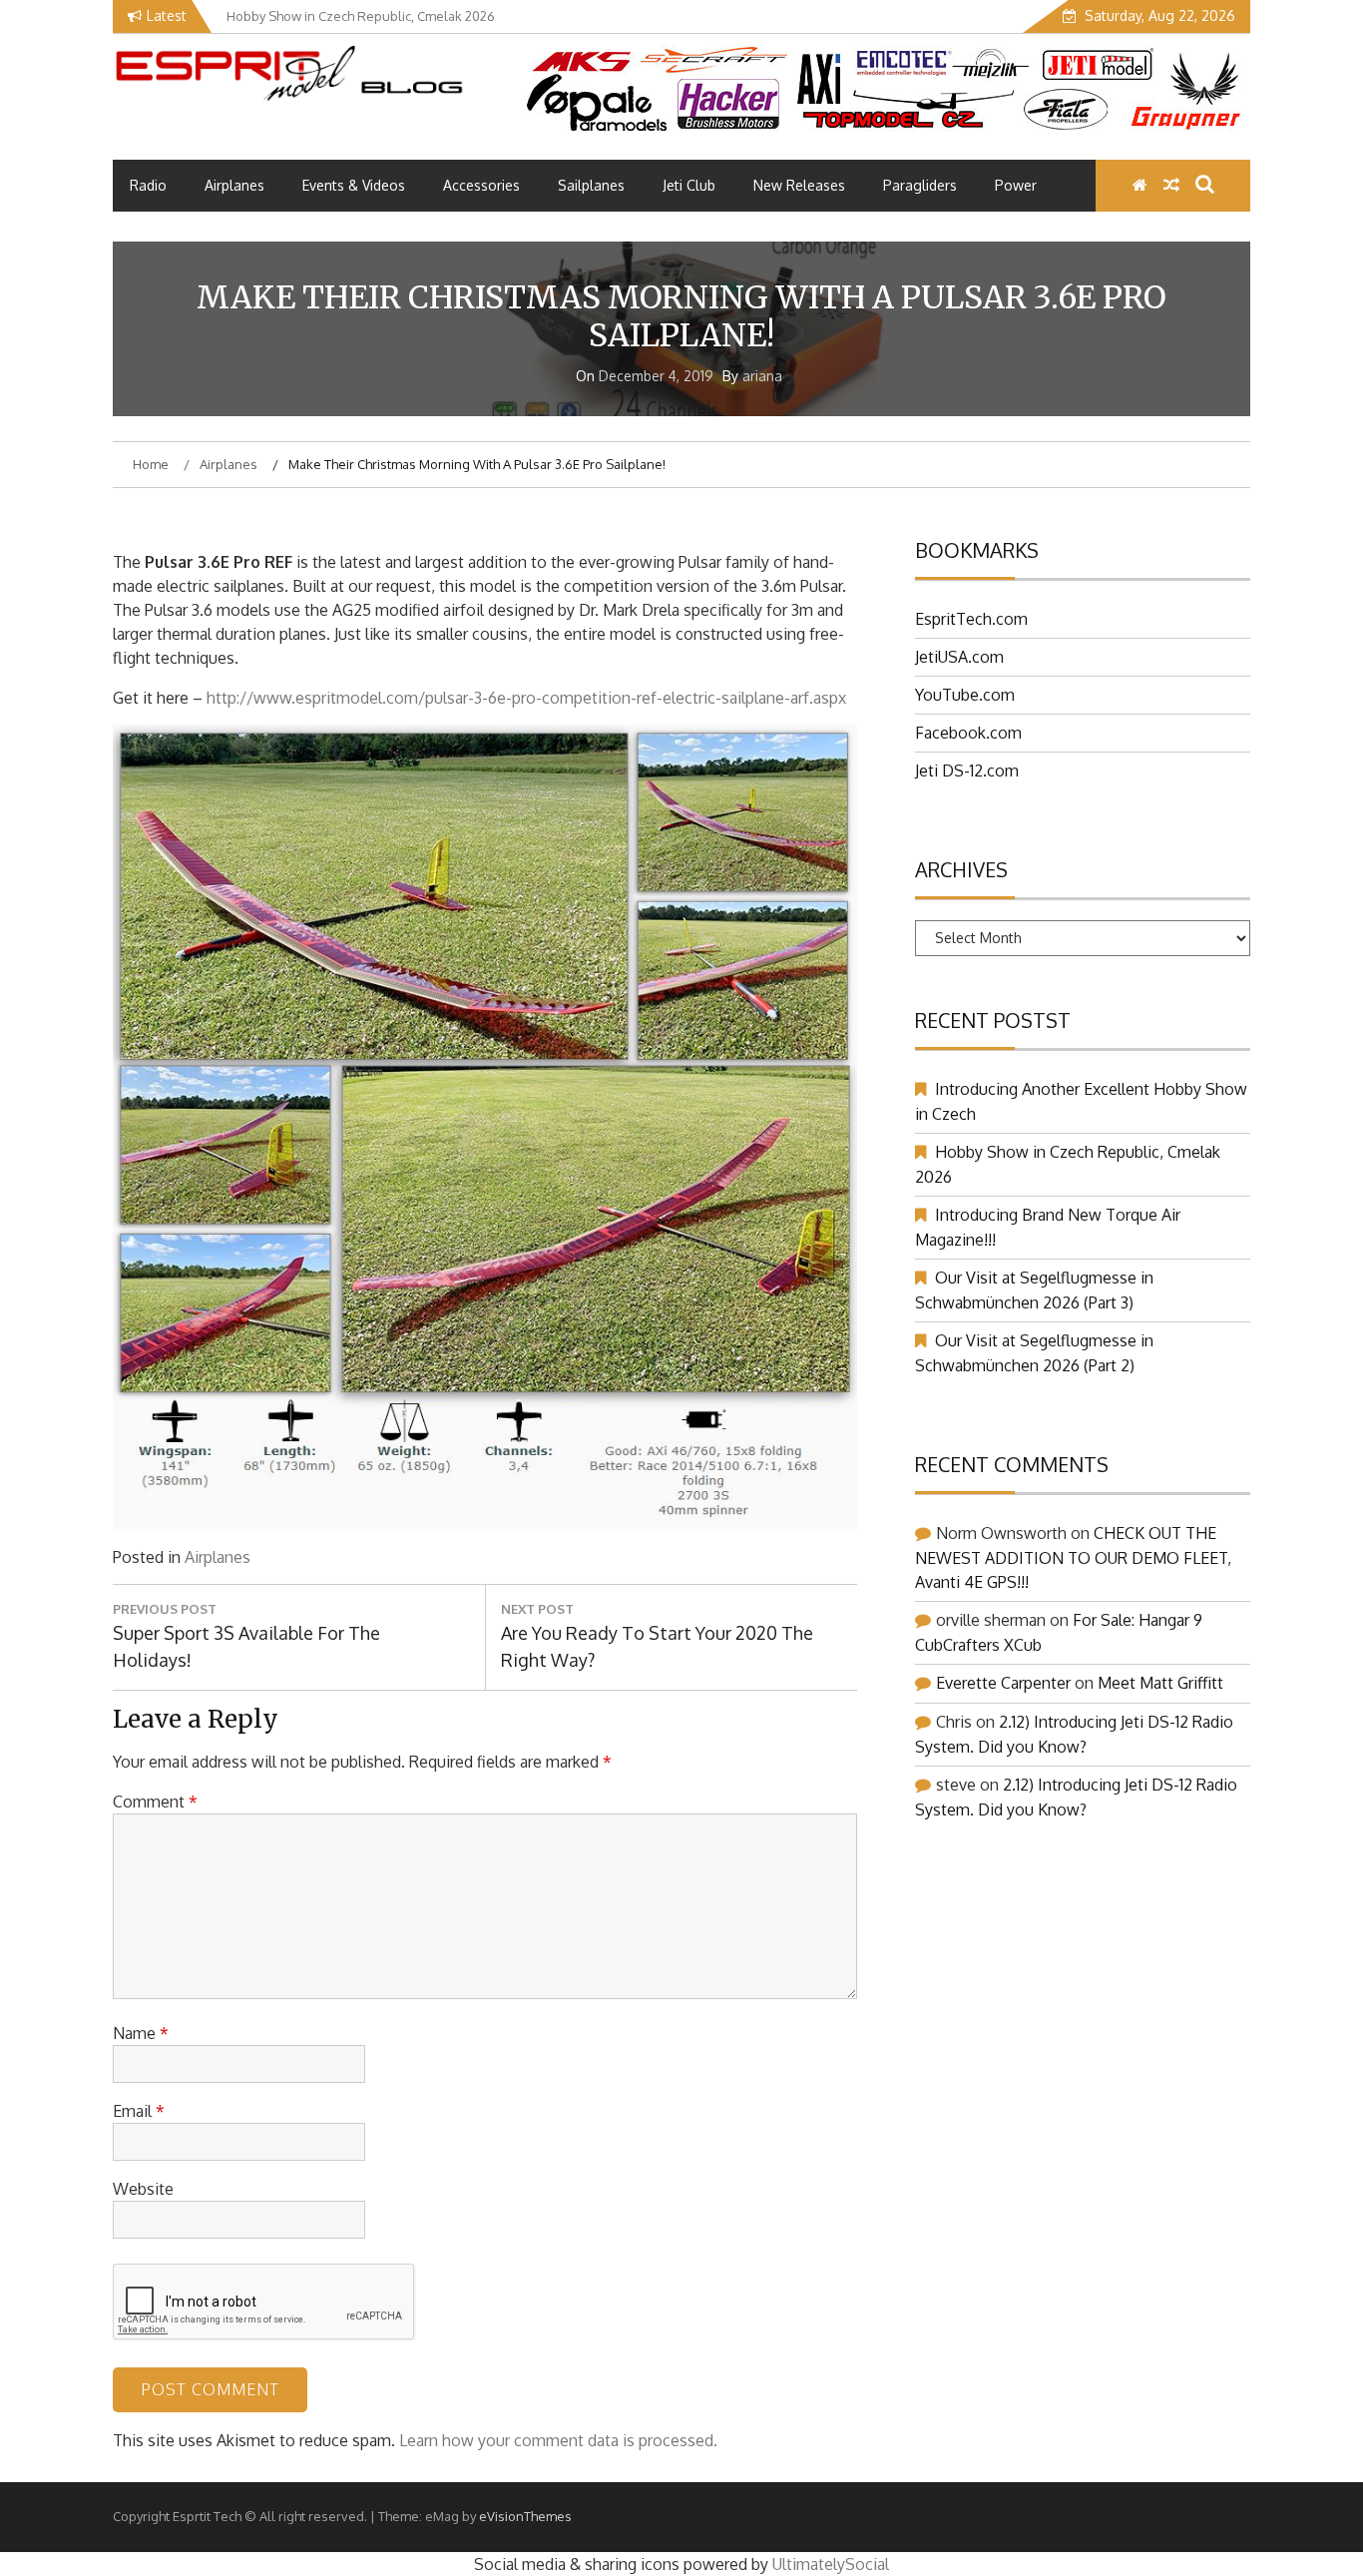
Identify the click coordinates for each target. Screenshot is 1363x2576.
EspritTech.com (971, 619)
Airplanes (234, 185)
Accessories (481, 185)
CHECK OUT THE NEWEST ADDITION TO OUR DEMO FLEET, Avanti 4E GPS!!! (1073, 1557)
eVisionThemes (525, 2516)
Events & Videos (354, 185)
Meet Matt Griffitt (1160, 1683)
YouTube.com (965, 695)
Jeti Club (689, 185)
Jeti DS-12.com (967, 771)
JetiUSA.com (959, 657)
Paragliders (920, 185)
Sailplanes (591, 185)
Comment (155, 1802)
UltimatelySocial (831, 2564)
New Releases (799, 185)
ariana (762, 376)
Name (141, 2033)
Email (139, 2111)
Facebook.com (968, 733)
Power (1016, 185)
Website (143, 2189)
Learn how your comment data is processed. (558, 2440)
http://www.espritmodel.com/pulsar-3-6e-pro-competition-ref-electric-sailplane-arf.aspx (526, 698)
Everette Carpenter (1003, 1683)
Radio (148, 185)
